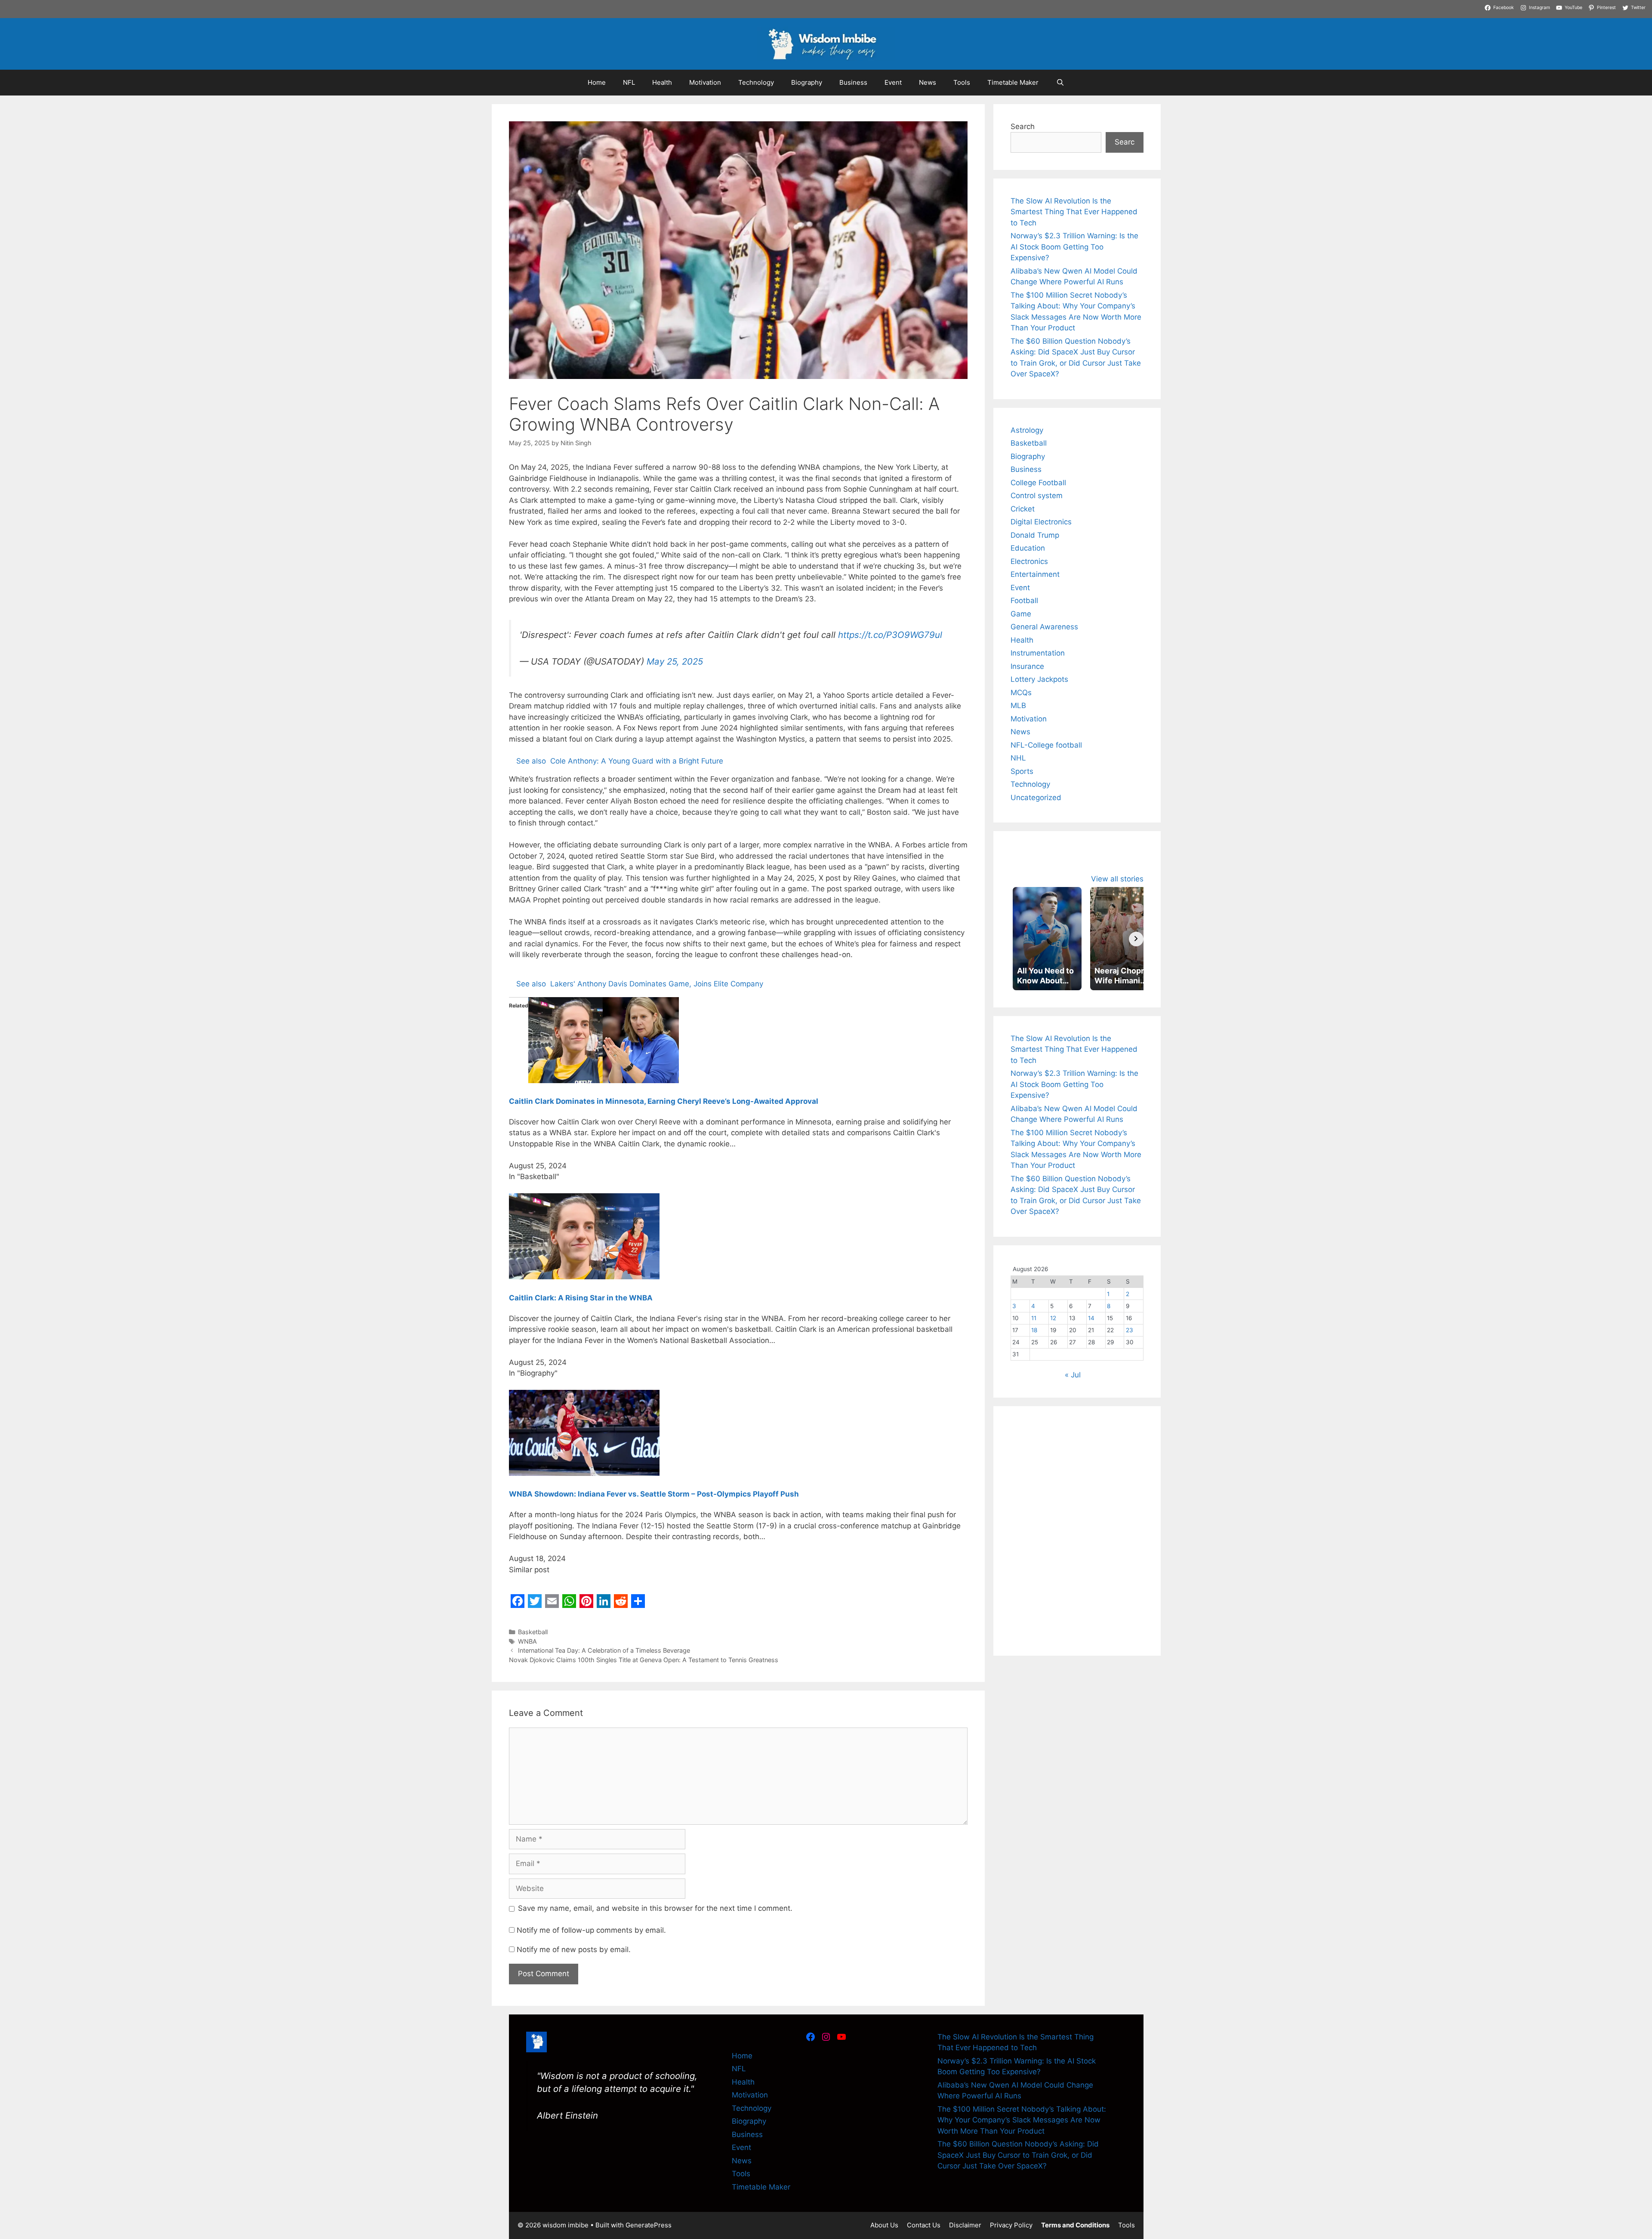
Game (1021, 614)
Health (662, 82)
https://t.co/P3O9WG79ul (890, 630)
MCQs (1021, 693)
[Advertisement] (1077, 1477)
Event (893, 82)
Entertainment (1035, 574)
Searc (1125, 142)
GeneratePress (649, 2221)
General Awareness (1044, 627)
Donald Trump (1035, 535)
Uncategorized (1036, 798)
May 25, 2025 (675, 657)
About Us (884, 2221)
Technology (756, 82)
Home (597, 82)
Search (1023, 126)
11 (1034, 1318)
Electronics (1029, 561)
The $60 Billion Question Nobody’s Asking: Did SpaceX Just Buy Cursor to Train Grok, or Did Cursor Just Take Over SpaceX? (1018, 2151)
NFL (629, 82)
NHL (1018, 758)
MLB (1018, 705)
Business (853, 82)
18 (1034, 1330)
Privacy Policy (1011, 2221)
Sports (1022, 771)
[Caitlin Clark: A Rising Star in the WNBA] (584, 1272)
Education (1028, 548)
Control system (1037, 496)
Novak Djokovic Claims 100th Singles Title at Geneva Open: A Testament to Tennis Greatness (644, 1655)
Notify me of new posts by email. (574, 1945)
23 (1130, 1330)
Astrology (1027, 430)
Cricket (1023, 509)
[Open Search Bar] (1060, 83)
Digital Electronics (1041, 522)
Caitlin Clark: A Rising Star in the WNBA (581, 1294)
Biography (807, 82)
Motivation (705, 82)
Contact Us (924, 2221)
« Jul (1073, 1375)
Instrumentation (1038, 653)
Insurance (1027, 666)
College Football (1038, 483)
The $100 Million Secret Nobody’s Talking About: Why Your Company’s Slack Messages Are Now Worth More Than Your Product (1022, 2116)
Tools (962, 82)
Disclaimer (965, 2221)
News (928, 82)
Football (1024, 601)
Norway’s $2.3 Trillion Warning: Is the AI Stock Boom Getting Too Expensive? (1074, 247)
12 (1053, 1318)
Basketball (533, 1628)
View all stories (1117, 879)
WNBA (527, 1637)
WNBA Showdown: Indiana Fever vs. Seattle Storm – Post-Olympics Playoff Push (654, 1490)
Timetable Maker (1013, 82)
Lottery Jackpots (1039, 679)
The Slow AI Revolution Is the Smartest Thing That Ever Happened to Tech (1074, 212)
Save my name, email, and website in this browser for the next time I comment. (655, 1904)
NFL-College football (1046, 745)
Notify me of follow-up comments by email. (591, 1926)
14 (1091, 1318)
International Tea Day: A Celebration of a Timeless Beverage (604, 1646)
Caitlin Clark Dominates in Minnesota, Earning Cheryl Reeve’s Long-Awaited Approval (664, 1097)
